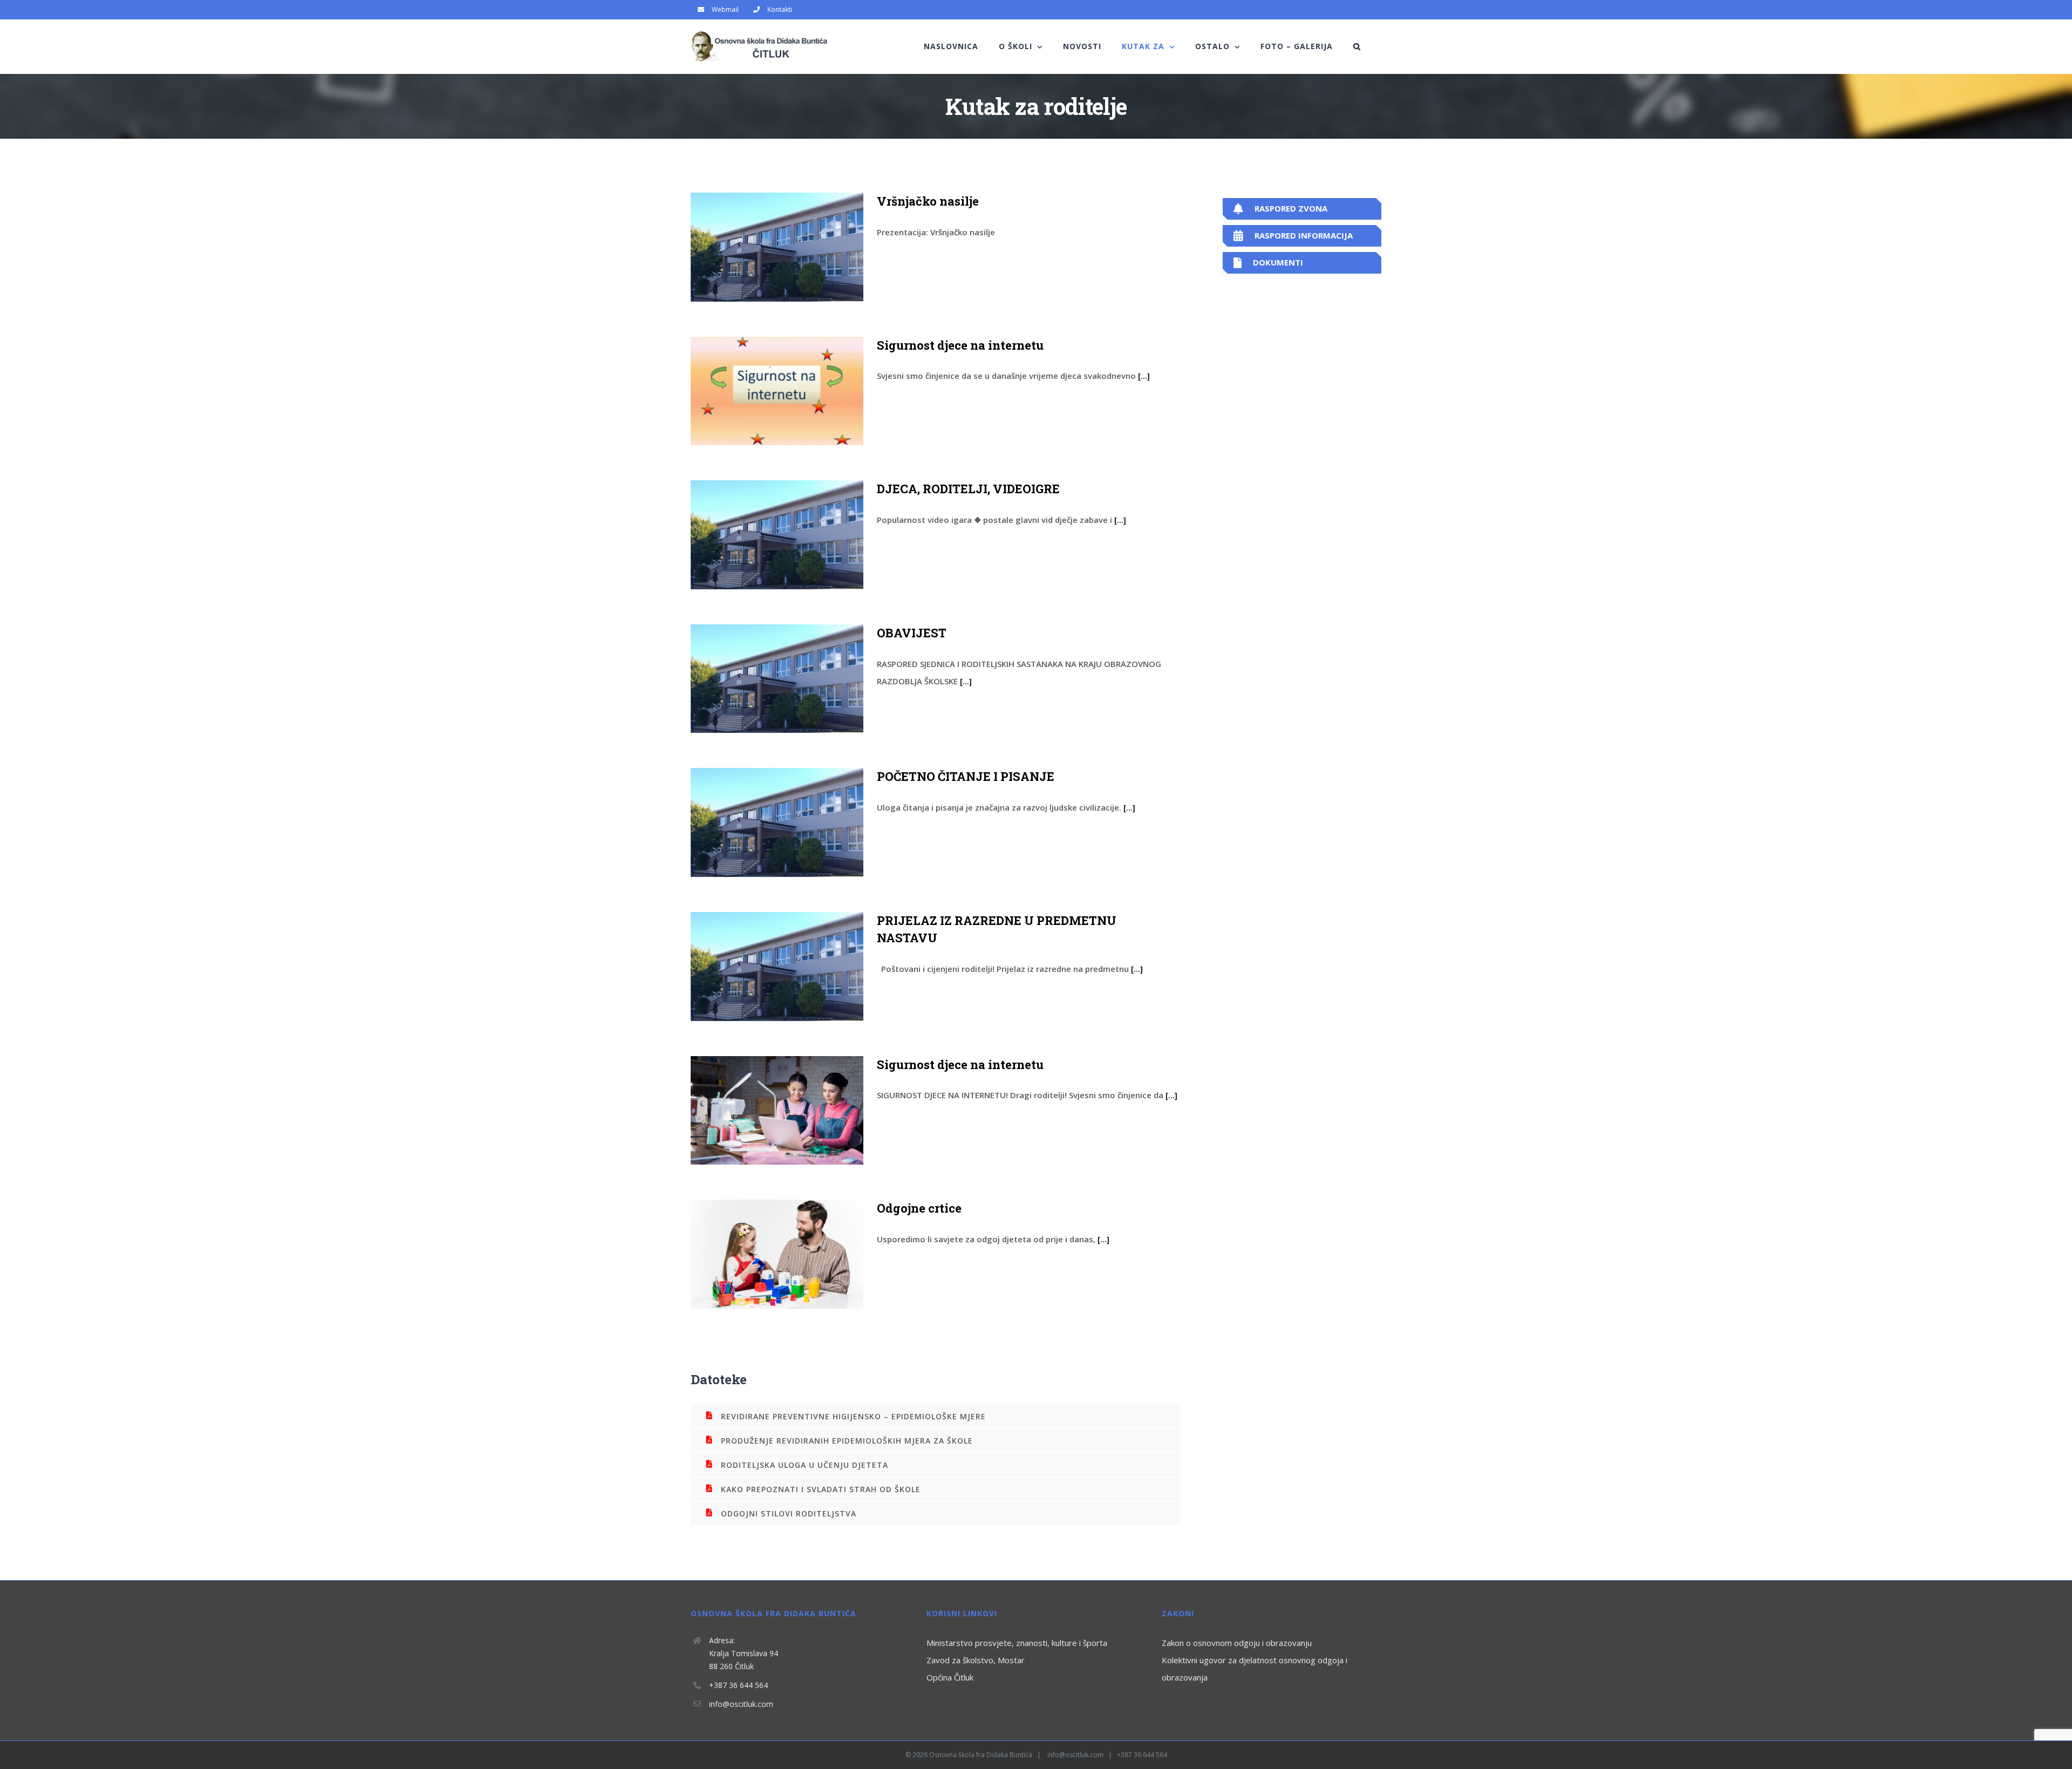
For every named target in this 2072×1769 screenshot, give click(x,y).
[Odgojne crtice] (777, 1254)
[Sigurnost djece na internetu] (777, 391)
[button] (1357, 46)
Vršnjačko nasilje (928, 201)
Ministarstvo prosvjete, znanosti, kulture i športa (1017, 1643)
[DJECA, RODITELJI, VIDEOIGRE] (777, 535)
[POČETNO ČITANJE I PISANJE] (777, 822)
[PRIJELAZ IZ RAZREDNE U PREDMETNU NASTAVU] (777, 967)
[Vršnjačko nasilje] (777, 247)
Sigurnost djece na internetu (960, 345)
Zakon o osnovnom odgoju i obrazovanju (1237, 1643)
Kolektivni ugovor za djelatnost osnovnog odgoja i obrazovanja (1255, 1669)
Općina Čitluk (950, 1677)
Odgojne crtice (919, 1208)
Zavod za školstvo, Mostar (976, 1660)
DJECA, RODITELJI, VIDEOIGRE (968, 489)
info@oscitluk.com (741, 1704)
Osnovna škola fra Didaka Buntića (981, 1755)
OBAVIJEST (912, 633)
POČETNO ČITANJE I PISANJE (966, 776)
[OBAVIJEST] (777, 679)
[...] (1144, 376)
